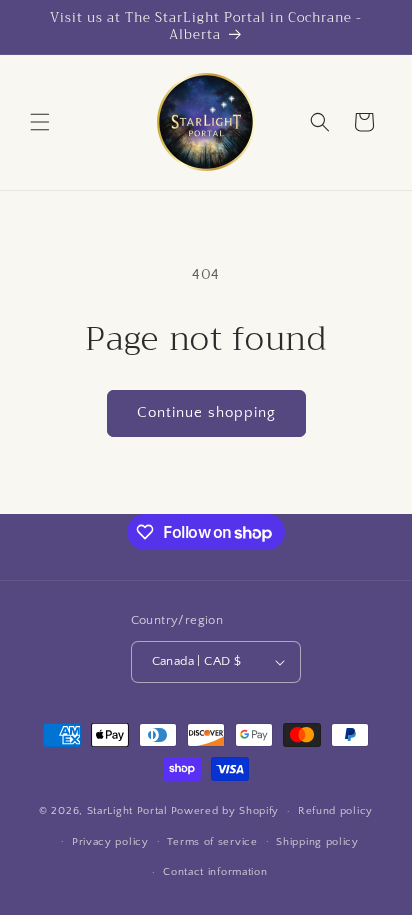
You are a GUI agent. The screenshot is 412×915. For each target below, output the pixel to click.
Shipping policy (317, 842)
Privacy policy (110, 842)
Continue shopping (206, 412)
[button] (40, 122)
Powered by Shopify (225, 811)
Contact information (215, 872)
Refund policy (335, 811)
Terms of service (212, 842)
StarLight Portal (127, 811)
